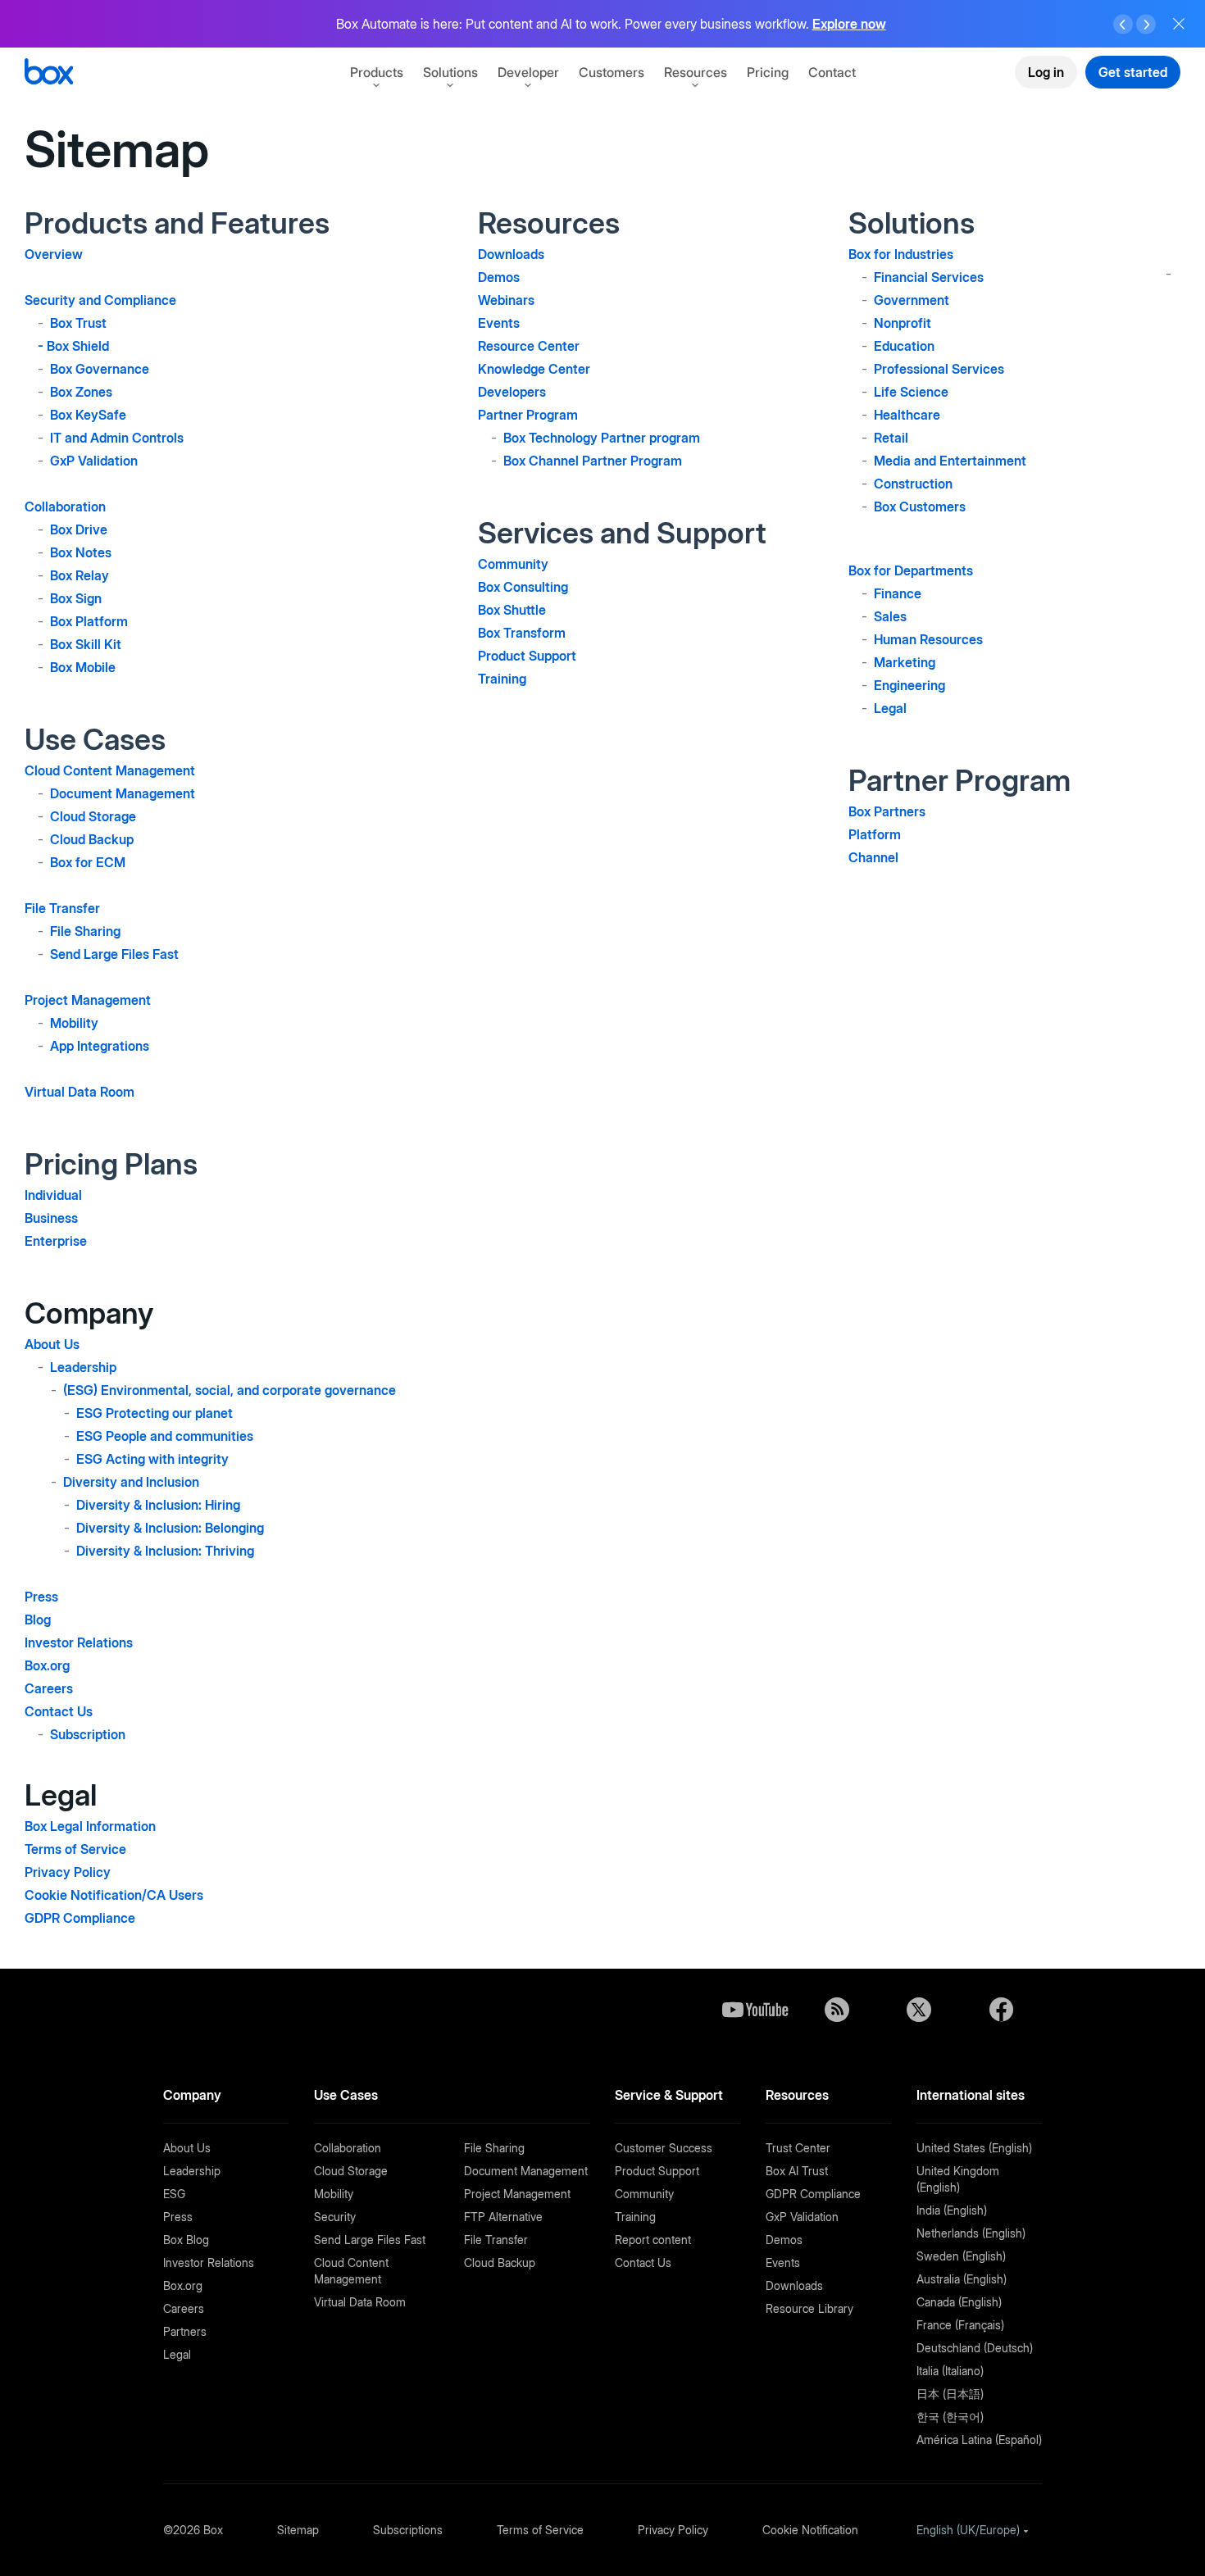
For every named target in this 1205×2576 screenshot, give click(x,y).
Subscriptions (408, 2530)
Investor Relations (79, 1642)
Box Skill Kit (86, 644)
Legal (890, 708)
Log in (1046, 72)
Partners (185, 2331)
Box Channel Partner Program (593, 461)
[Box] (49, 73)
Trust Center (798, 2148)
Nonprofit (903, 323)
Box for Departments (911, 570)
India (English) (952, 2210)
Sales (890, 616)
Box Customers (920, 507)
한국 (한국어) (950, 2417)
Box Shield (78, 346)
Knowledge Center (534, 369)
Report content (653, 2240)
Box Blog (186, 2240)
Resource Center (529, 346)
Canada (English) (959, 2302)
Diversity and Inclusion (131, 1482)
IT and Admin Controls (117, 438)
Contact (832, 72)
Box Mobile (83, 667)
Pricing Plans (111, 1164)
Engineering (909, 685)
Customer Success (664, 2148)
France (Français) (960, 2325)
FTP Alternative (503, 2217)
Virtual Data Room (80, 1092)
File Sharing (85, 931)
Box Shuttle (512, 610)
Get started (1133, 72)
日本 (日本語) (950, 2394)
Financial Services (929, 277)
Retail (891, 438)
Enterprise (56, 1241)
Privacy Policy (68, 1872)
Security (335, 2217)
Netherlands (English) (971, 2233)
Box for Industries (901, 254)
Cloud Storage (93, 816)
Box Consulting (523, 587)
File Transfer (62, 908)
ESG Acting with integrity (152, 1459)
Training (502, 679)
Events (499, 323)
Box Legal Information (90, 1826)
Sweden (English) (961, 2256)
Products (377, 72)
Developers (512, 392)
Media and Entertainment (950, 461)
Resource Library (809, 2308)
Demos (499, 277)
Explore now (849, 24)
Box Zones (81, 392)
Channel (873, 857)
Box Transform (522, 633)
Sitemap (298, 2530)
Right (1146, 25)
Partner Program (528, 415)
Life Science (911, 392)
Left (1123, 25)
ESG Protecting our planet (155, 1413)
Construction (913, 484)
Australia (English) (962, 2279)
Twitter (919, 2010)
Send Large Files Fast (114, 954)
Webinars (506, 300)
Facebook (1001, 2010)
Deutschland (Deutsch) (975, 2348)
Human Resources (928, 639)
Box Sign (76, 598)
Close (1179, 24)
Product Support (527, 656)
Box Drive (79, 529)
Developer (528, 72)
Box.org (47, 1665)
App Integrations (100, 1046)
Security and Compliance (100, 300)
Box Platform (89, 621)
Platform (875, 834)
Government (912, 300)
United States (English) (974, 2148)
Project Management (88, 1000)
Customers (612, 72)
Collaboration (65, 507)
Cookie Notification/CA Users (114, 1895)
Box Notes (81, 552)
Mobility (74, 1023)
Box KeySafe (88, 415)
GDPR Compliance (80, 1918)
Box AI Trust (797, 2171)
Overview (54, 254)
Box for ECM (88, 862)
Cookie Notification (810, 2530)
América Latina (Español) (979, 2440)
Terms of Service (75, 1849)
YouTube (755, 2010)
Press (41, 1597)
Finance (898, 593)
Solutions (450, 72)
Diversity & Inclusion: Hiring (158, 1505)
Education (904, 346)
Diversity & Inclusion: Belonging (170, 1528)
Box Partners (887, 811)
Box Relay (80, 575)
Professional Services (939, 369)
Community (513, 564)
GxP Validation (94, 461)
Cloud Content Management (110, 770)
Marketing (905, 662)
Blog (38, 1620)
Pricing (768, 72)
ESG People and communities (165, 1436)
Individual (53, 1195)
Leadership (83, 1367)
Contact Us (59, 1711)
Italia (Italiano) (950, 2371)
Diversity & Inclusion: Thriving (165, 1551)
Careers (49, 1688)
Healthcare (907, 415)
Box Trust (78, 323)
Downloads (511, 254)
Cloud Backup (92, 839)
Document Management (123, 793)
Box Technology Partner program (602, 438)
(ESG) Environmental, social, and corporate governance (230, 1390)
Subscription (88, 1734)
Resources (696, 72)
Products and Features (177, 223)
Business (51, 1218)
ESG (174, 2194)
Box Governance (100, 369)
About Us (52, 1344)
